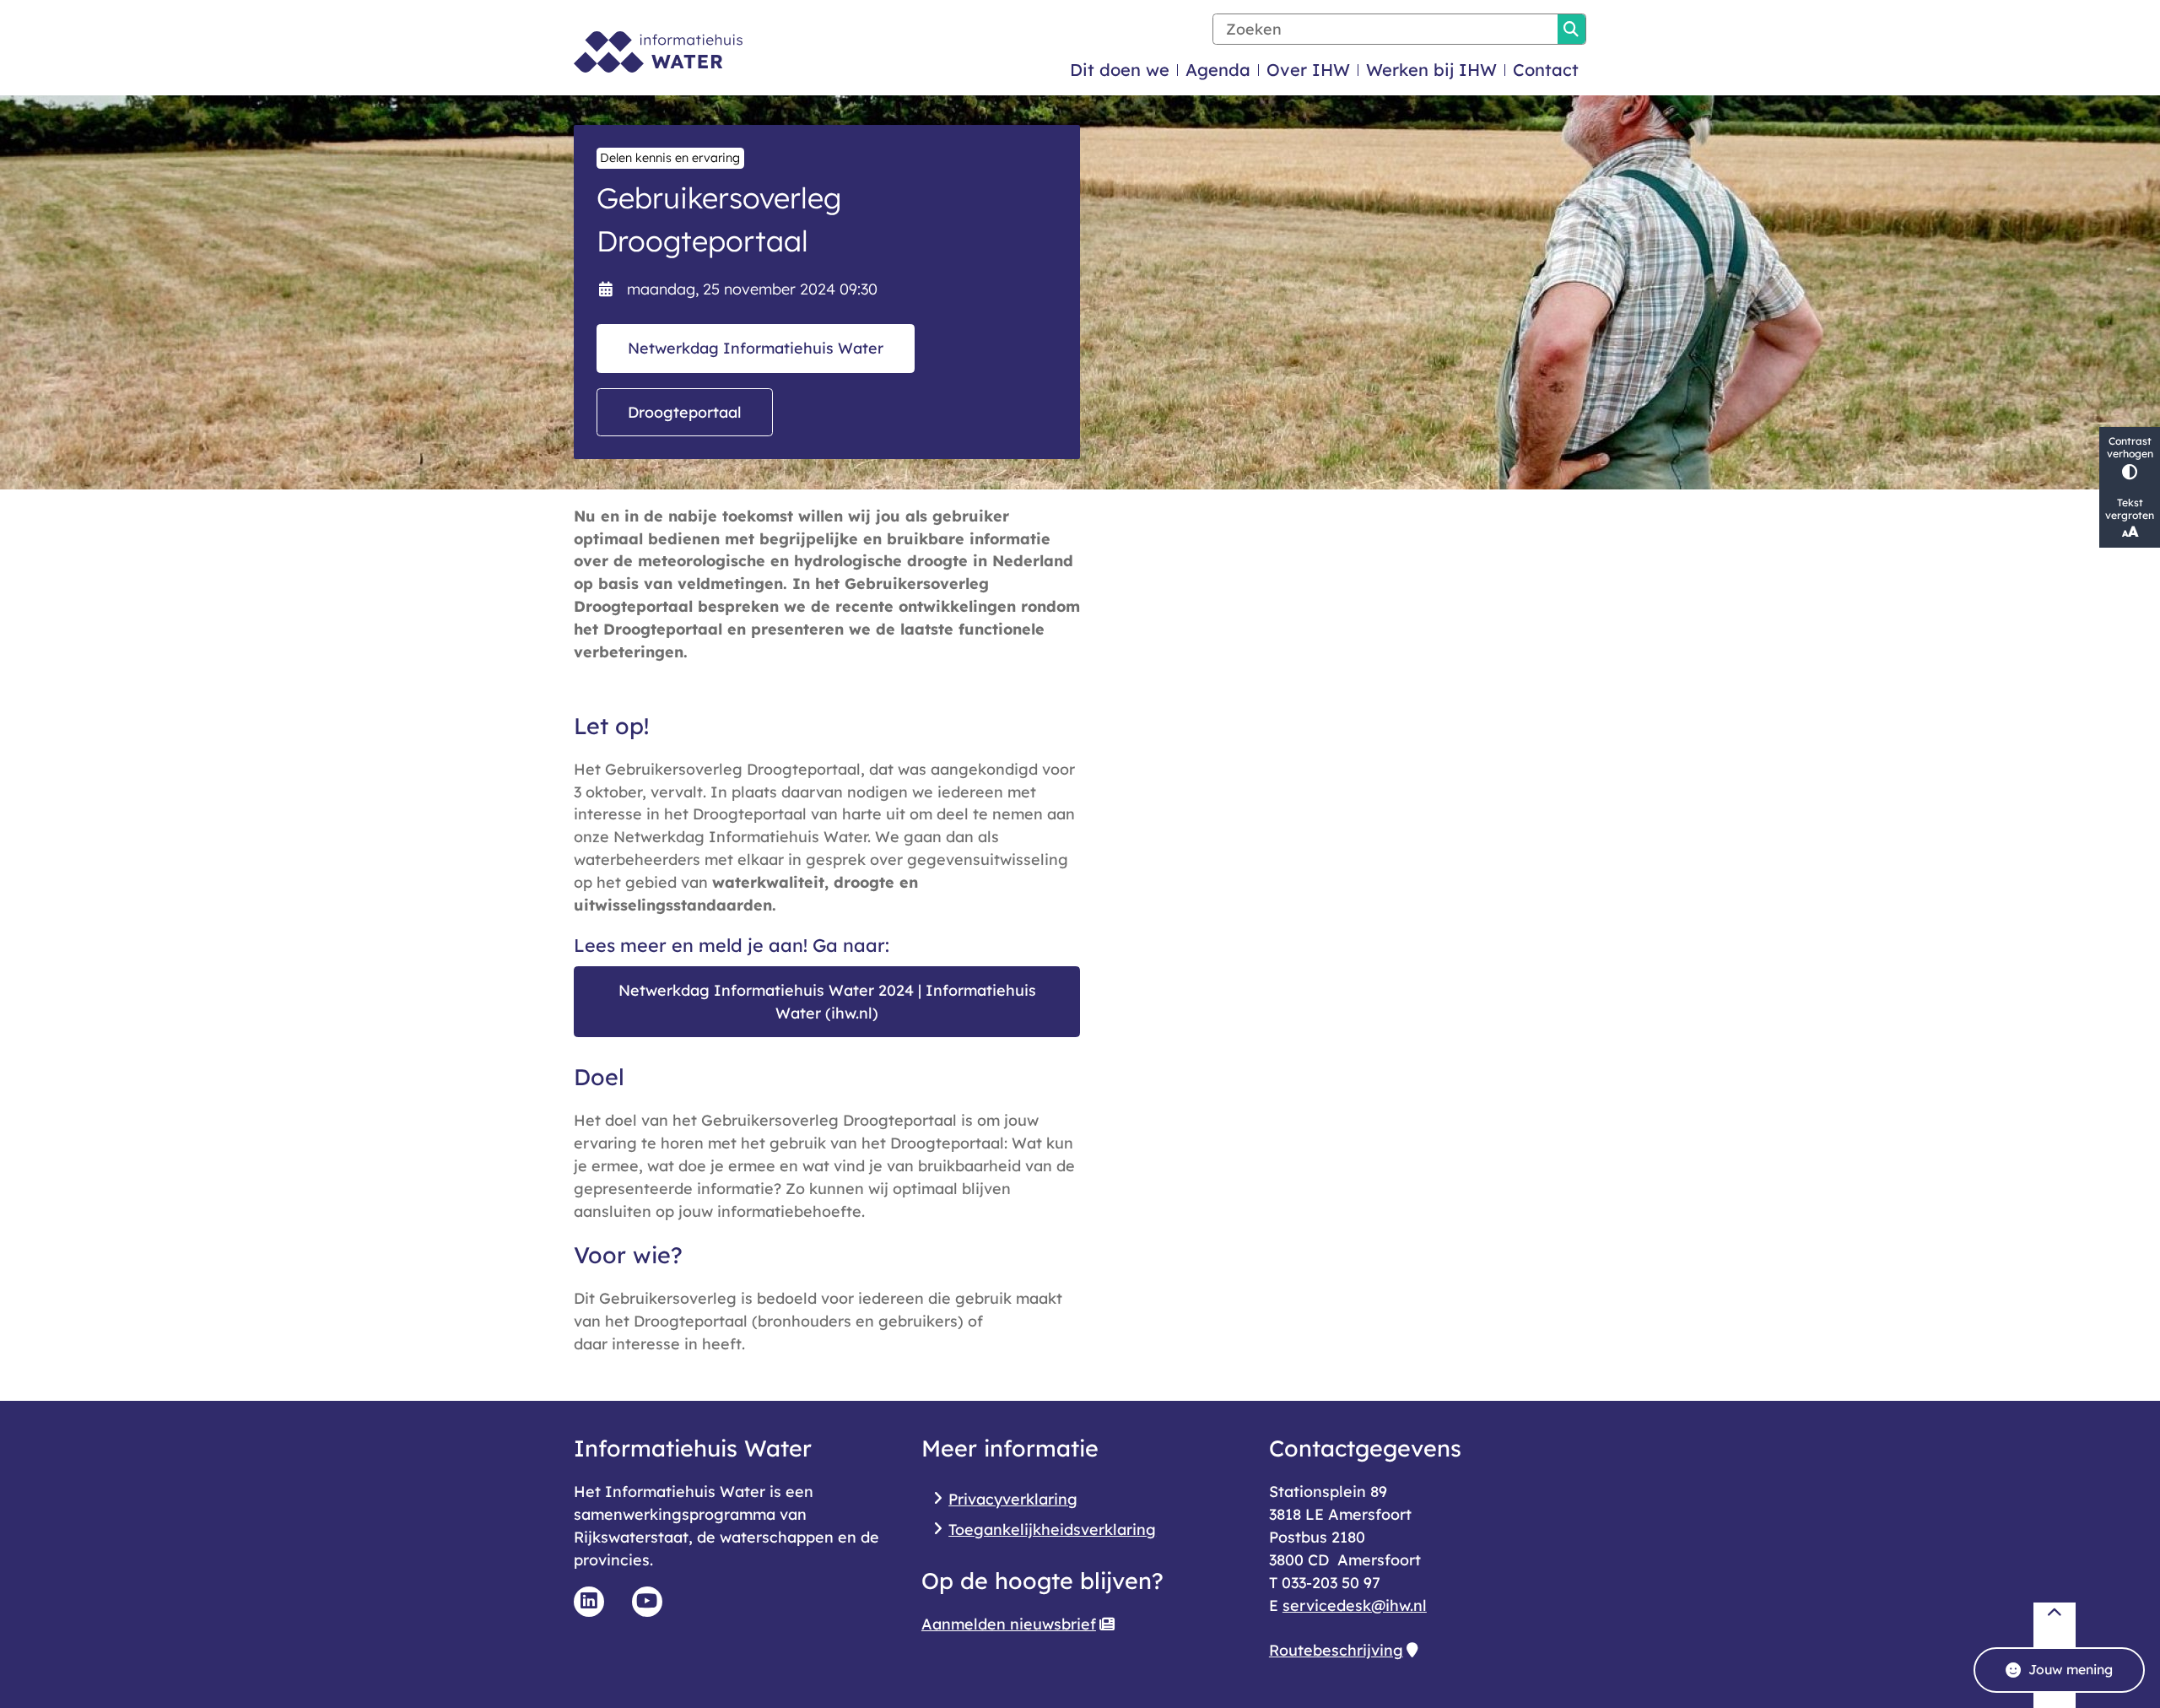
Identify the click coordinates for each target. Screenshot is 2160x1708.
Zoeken (1571, 30)
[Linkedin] (589, 1602)
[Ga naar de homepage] (658, 52)
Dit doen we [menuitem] (1120, 70)
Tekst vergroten (2130, 509)
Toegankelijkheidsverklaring (1052, 1529)
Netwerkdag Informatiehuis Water (756, 348)
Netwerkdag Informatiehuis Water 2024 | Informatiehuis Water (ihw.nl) (827, 1001)
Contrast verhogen (2130, 447)
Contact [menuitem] (1546, 70)
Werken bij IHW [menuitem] (1431, 70)
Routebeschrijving (1336, 1650)
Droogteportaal (685, 412)
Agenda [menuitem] (1218, 70)
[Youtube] (647, 1602)
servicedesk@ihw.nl (1355, 1605)
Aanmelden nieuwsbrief (1009, 1624)
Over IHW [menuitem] (1308, 70)
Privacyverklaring (1013, 1499)
